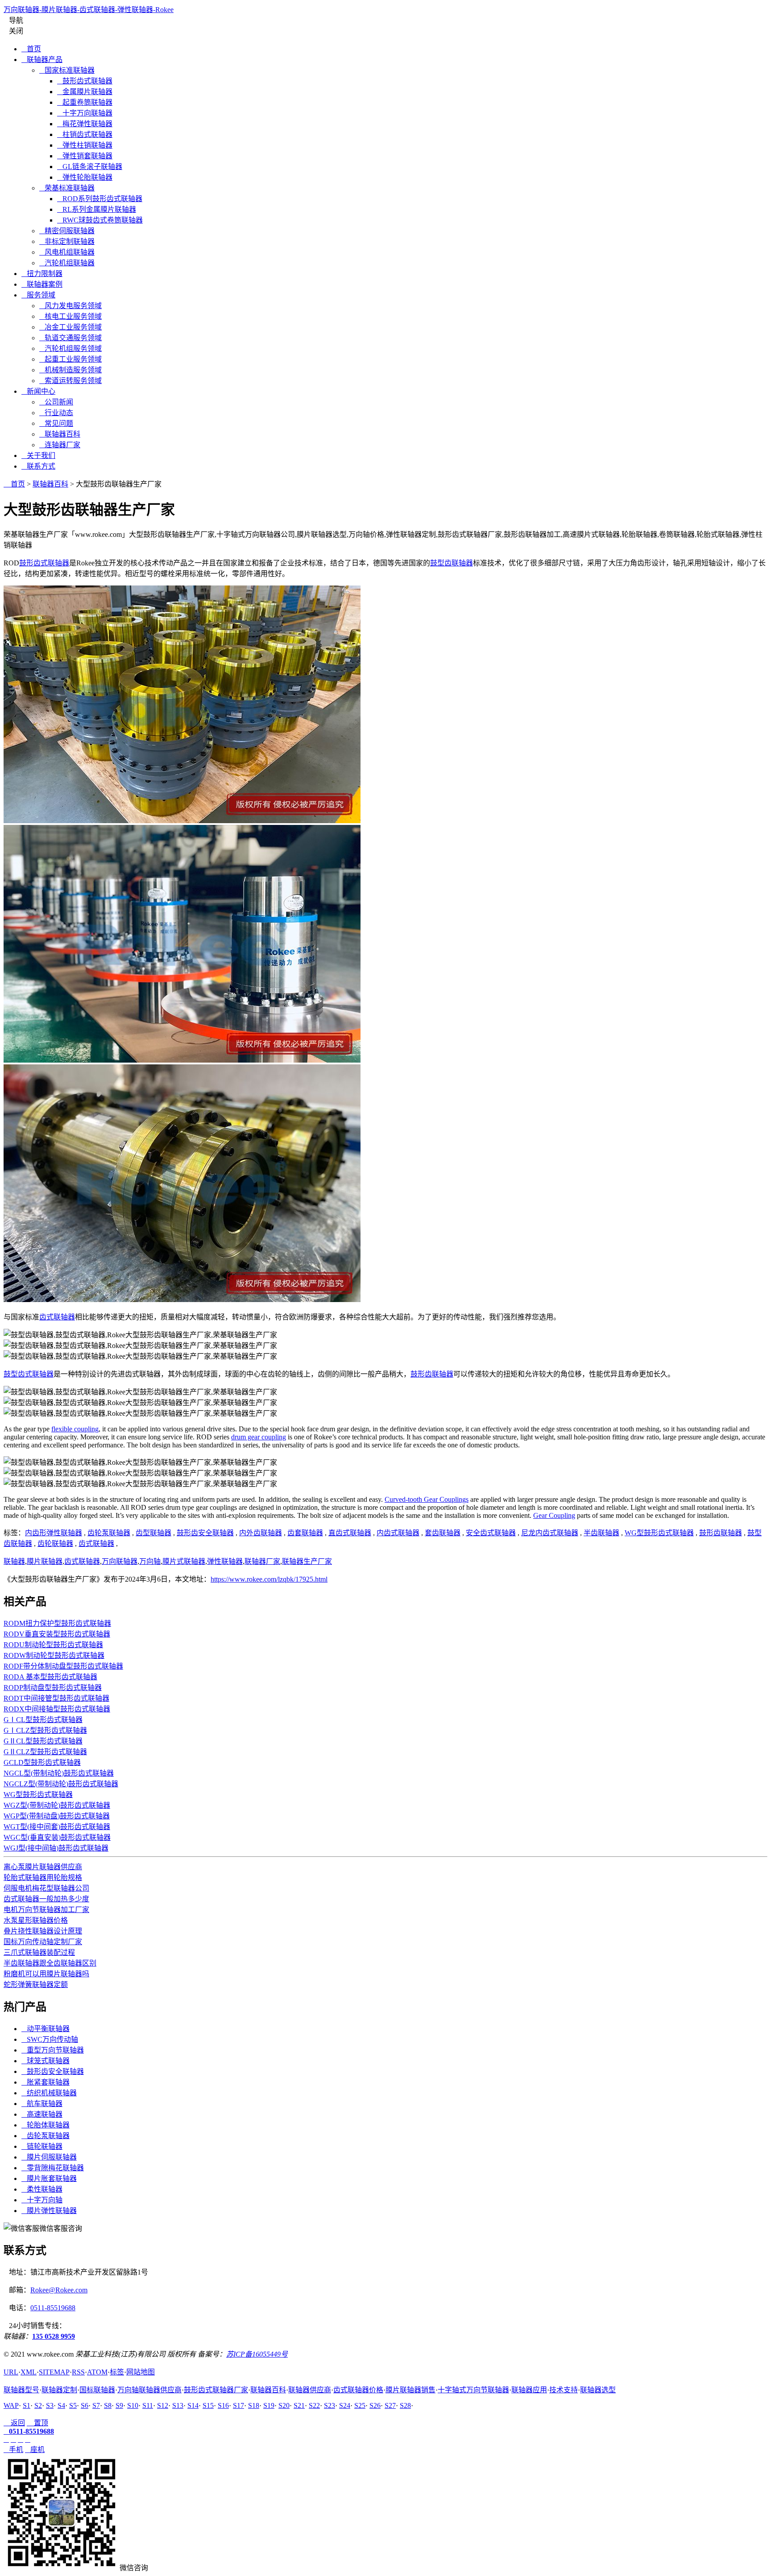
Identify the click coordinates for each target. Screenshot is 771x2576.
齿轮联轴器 (55, 1544)
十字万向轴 (42, 2200)
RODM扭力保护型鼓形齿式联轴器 (57, 1623)
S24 (345, 2405)
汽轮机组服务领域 (70, 348)
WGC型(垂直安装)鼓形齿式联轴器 (57, 1837)
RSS (78, 2372)
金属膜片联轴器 (85, 92)
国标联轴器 (97, 2390)
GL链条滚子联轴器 (90, 167)
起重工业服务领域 (70, 359)
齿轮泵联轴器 (109, 1533)
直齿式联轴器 (350, 1533)
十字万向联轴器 (85, 113)
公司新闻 (56, 402)
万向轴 (150, 1561)
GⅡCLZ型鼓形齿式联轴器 (45, 1752)
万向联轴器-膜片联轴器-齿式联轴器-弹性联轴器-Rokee (89, 10)
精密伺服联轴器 (67, 231)
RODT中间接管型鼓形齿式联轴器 (56, 1698)
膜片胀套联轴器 (49, 2178)
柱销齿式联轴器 (85, 134)
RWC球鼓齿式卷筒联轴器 (100, 220)
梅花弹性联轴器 (85, 124)
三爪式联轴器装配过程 (39, 1952)
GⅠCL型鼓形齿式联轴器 (43, 1720)
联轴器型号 (21, 2390)
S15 (208, 2405)
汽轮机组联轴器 (67, 263)
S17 (238, 2405)
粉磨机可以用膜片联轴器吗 (46, 1974)
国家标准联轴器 (67, 70)
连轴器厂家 (60, 445)
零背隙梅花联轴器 (53, 2168)
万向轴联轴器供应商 (149, 2390)
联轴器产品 (42, 60)
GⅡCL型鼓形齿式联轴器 (43, 1741)
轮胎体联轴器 (46, 2125)
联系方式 (38, 466)
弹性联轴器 (225, 1561)
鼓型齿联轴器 (452, 563)
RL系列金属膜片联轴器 (97, 209)
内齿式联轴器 (398, 1533)
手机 (13, 2450)
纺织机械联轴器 (49, 2093)
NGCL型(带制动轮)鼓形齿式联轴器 (59, 1773)
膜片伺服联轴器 (49, 2157)
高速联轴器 (42, 2114)
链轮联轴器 (42, 2146)
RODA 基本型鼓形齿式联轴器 (50, 1677)
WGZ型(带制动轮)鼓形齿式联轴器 (57, 1805)
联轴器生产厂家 (307, 1561)
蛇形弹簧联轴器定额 (36, 1985)
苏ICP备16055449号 (257, 2354)
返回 (14, 2423)
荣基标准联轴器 (67, 188)
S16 (223, 2405)
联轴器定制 (59, 2390)
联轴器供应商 (310, 2390)
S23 (330, 2405)
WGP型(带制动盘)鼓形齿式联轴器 (57, 1816)
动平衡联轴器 (46, 2029)
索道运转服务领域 (70, 381)
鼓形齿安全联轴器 (205, 1533)
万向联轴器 (120, 1561)
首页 (31, 49)
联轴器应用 (529, 2390)
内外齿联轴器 (261, 1533)
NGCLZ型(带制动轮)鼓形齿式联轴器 (61, 1784)
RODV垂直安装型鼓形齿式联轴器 (57, 1634)
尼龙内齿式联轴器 (550, 1533)
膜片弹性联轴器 (49, 2211)
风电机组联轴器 (67, 252)
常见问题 (56, 423)
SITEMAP (54, 2372)
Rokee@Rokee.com (59, 2290)
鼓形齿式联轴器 (85, 81)
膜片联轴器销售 (410, 2390)
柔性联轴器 (42, 2189)
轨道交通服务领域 (70, 338)
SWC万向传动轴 (50, 2039)
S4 (61, 2405)
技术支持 (564, 2390)
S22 (314, 2405)
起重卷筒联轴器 (85, 102)
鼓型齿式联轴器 (29, 1374)
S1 (27, 2405)
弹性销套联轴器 (85, 156)
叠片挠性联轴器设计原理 (43, 1931)
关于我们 (38, 455)
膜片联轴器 (45, 1561)
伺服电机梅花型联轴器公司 (46, 1888)
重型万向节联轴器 (53, 2050)
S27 (390, 2405)
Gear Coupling (554, 1515)
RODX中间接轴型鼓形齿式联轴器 (57, 1709)
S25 (360, 2405)
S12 (163, 2405)
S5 (73, 2405)
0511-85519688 (53, 2308)
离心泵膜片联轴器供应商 (43, 1867)
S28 (405, 2405)
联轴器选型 (598, 2390)
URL (11, 2372)
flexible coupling (75, 1429)
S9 (119, 2405)
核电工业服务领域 (70, 316)
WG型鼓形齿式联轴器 (659, 1533)
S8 (108, 2405)
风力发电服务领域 (70, 306)
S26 (375, 2405)
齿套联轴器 (305, 1533)
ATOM (97, 2372)
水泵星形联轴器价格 (36, 1920)
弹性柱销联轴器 (85, 145)
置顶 (37, 2423)
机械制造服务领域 (70, 370)
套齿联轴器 (443, 1533)
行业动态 (56, 413)
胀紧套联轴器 (46, 2082)
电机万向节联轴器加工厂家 (46, 1910)
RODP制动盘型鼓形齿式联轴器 (53, 1688)
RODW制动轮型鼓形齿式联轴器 (54, 1655)
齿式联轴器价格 (358, 2390)
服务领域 (38, 295)
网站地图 (141, 2372)
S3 (50, 2405)
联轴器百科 (60, 434)
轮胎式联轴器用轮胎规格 (43, 1877)
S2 (38, 2405)
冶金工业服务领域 (70, 327)
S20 (284, 2405)
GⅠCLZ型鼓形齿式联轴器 (45, 1730)
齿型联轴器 (153, 1533)
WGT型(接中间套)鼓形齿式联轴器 (57, 1827)
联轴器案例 (42, 284)
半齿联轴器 (601, 1533)
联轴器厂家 (262, 1561)
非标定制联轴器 (67, 241)
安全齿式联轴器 (491, 1533)
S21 (299, 2405)
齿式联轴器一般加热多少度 (46, 1899)
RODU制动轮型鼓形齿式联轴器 (53, 1645)
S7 (96, 2405)
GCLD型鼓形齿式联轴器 (42, 1762)
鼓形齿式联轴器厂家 (216, 2390)
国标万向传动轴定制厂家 (43, 1942)
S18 (254, 2405)
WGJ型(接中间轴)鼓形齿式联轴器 (56, 1848)
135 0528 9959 (54, 2336)
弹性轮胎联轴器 (85, 177)
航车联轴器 (42, 2104)
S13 (178, 2405)
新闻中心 (38, 391)
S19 (269, 2405)
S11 (148, 2405)
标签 (117, 2372)
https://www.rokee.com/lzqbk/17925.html (269, 1579)
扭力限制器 (42, 274)
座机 (35, 2450)
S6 (85, 2405)
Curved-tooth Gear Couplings (427, 1499)
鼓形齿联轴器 (432, 1374)
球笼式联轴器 (46, 2061)
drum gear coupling (259, 1437)
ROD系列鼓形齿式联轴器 (100, 199)
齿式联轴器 (57, 1317)
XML (29, 2372)
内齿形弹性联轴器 (54, 1533)
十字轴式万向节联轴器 (473, 2390)
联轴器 (14, 1561)
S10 (133, 2405)
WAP (11, 2405)
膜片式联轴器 (184, 1561)
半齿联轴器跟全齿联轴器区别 (50, 1963)
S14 (193, 2405)
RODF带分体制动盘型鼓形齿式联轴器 (63, 1666)
